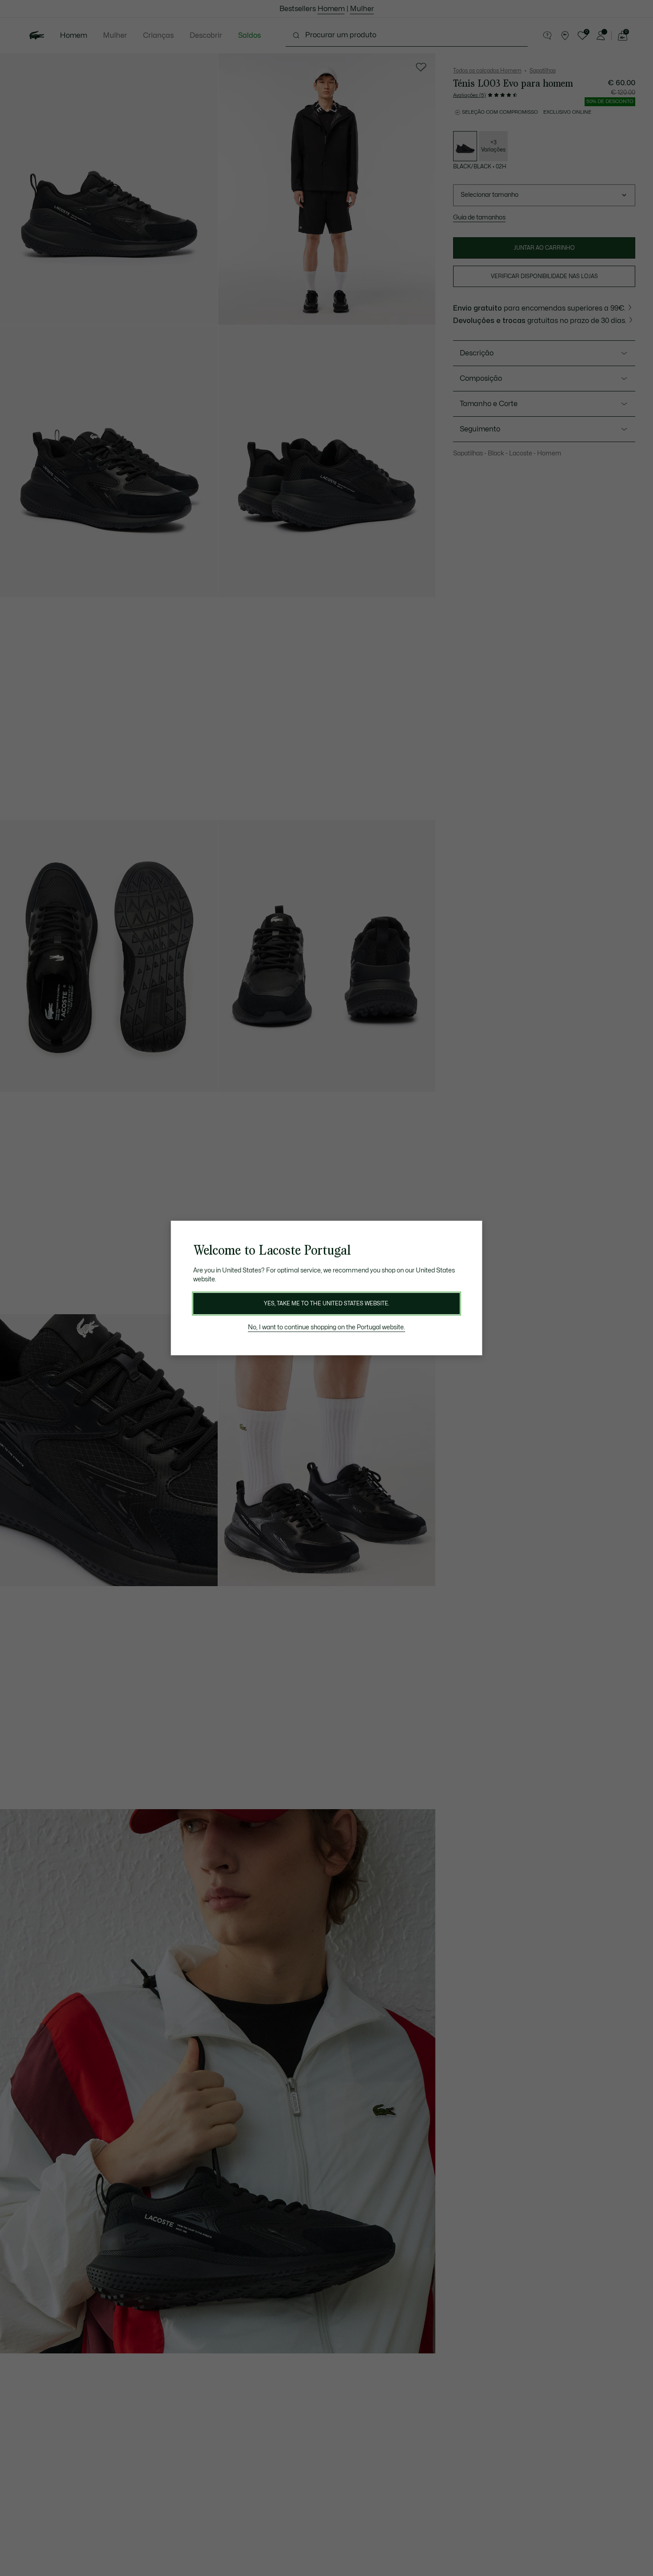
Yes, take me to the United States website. (326, 1304)
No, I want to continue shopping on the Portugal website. (326, 1327)
